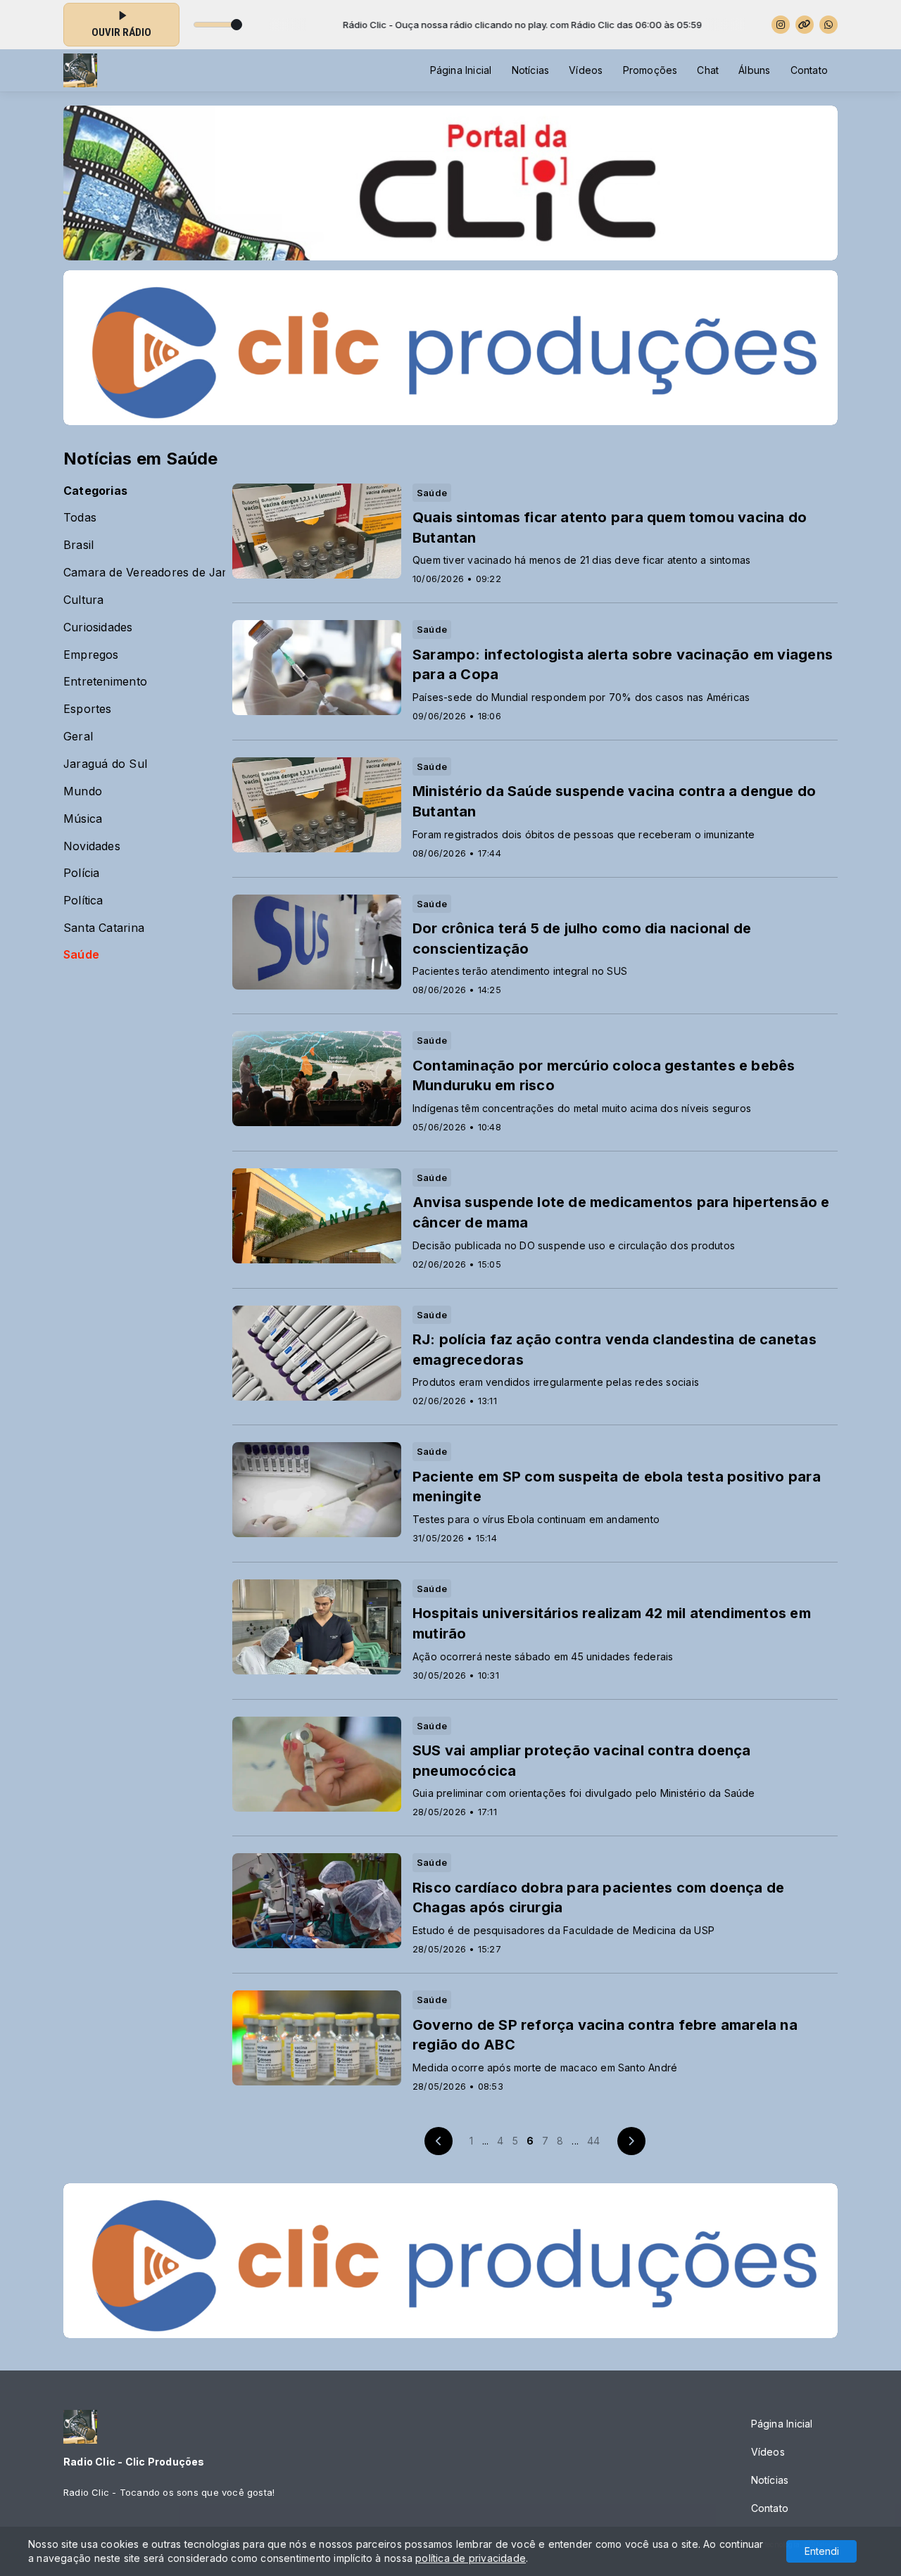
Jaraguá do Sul (105, 764)
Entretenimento (105, 682)
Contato (809, 70)
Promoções (650, 70)
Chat (708, 70)
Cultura (83, 600)
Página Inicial (461, 70)
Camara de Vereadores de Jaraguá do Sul (144, 573)
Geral (78, 737)
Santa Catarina (104, 928)
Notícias (531, 70)
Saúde (81, 955)
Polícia (81, 873)
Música (83, 819)
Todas (80, 518)
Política (83, 901)
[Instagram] (781, 25)
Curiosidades (98, 627)
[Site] (805, 25)
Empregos (91, 655)
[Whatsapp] (828, 25)
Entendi (822, 2551)
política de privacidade (471, 2558)
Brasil (78, 545)
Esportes (88, 709)
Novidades (92, 846)
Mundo (83, 791)
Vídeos (586, 70)
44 (593, 2141)
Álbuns (754, 70)
